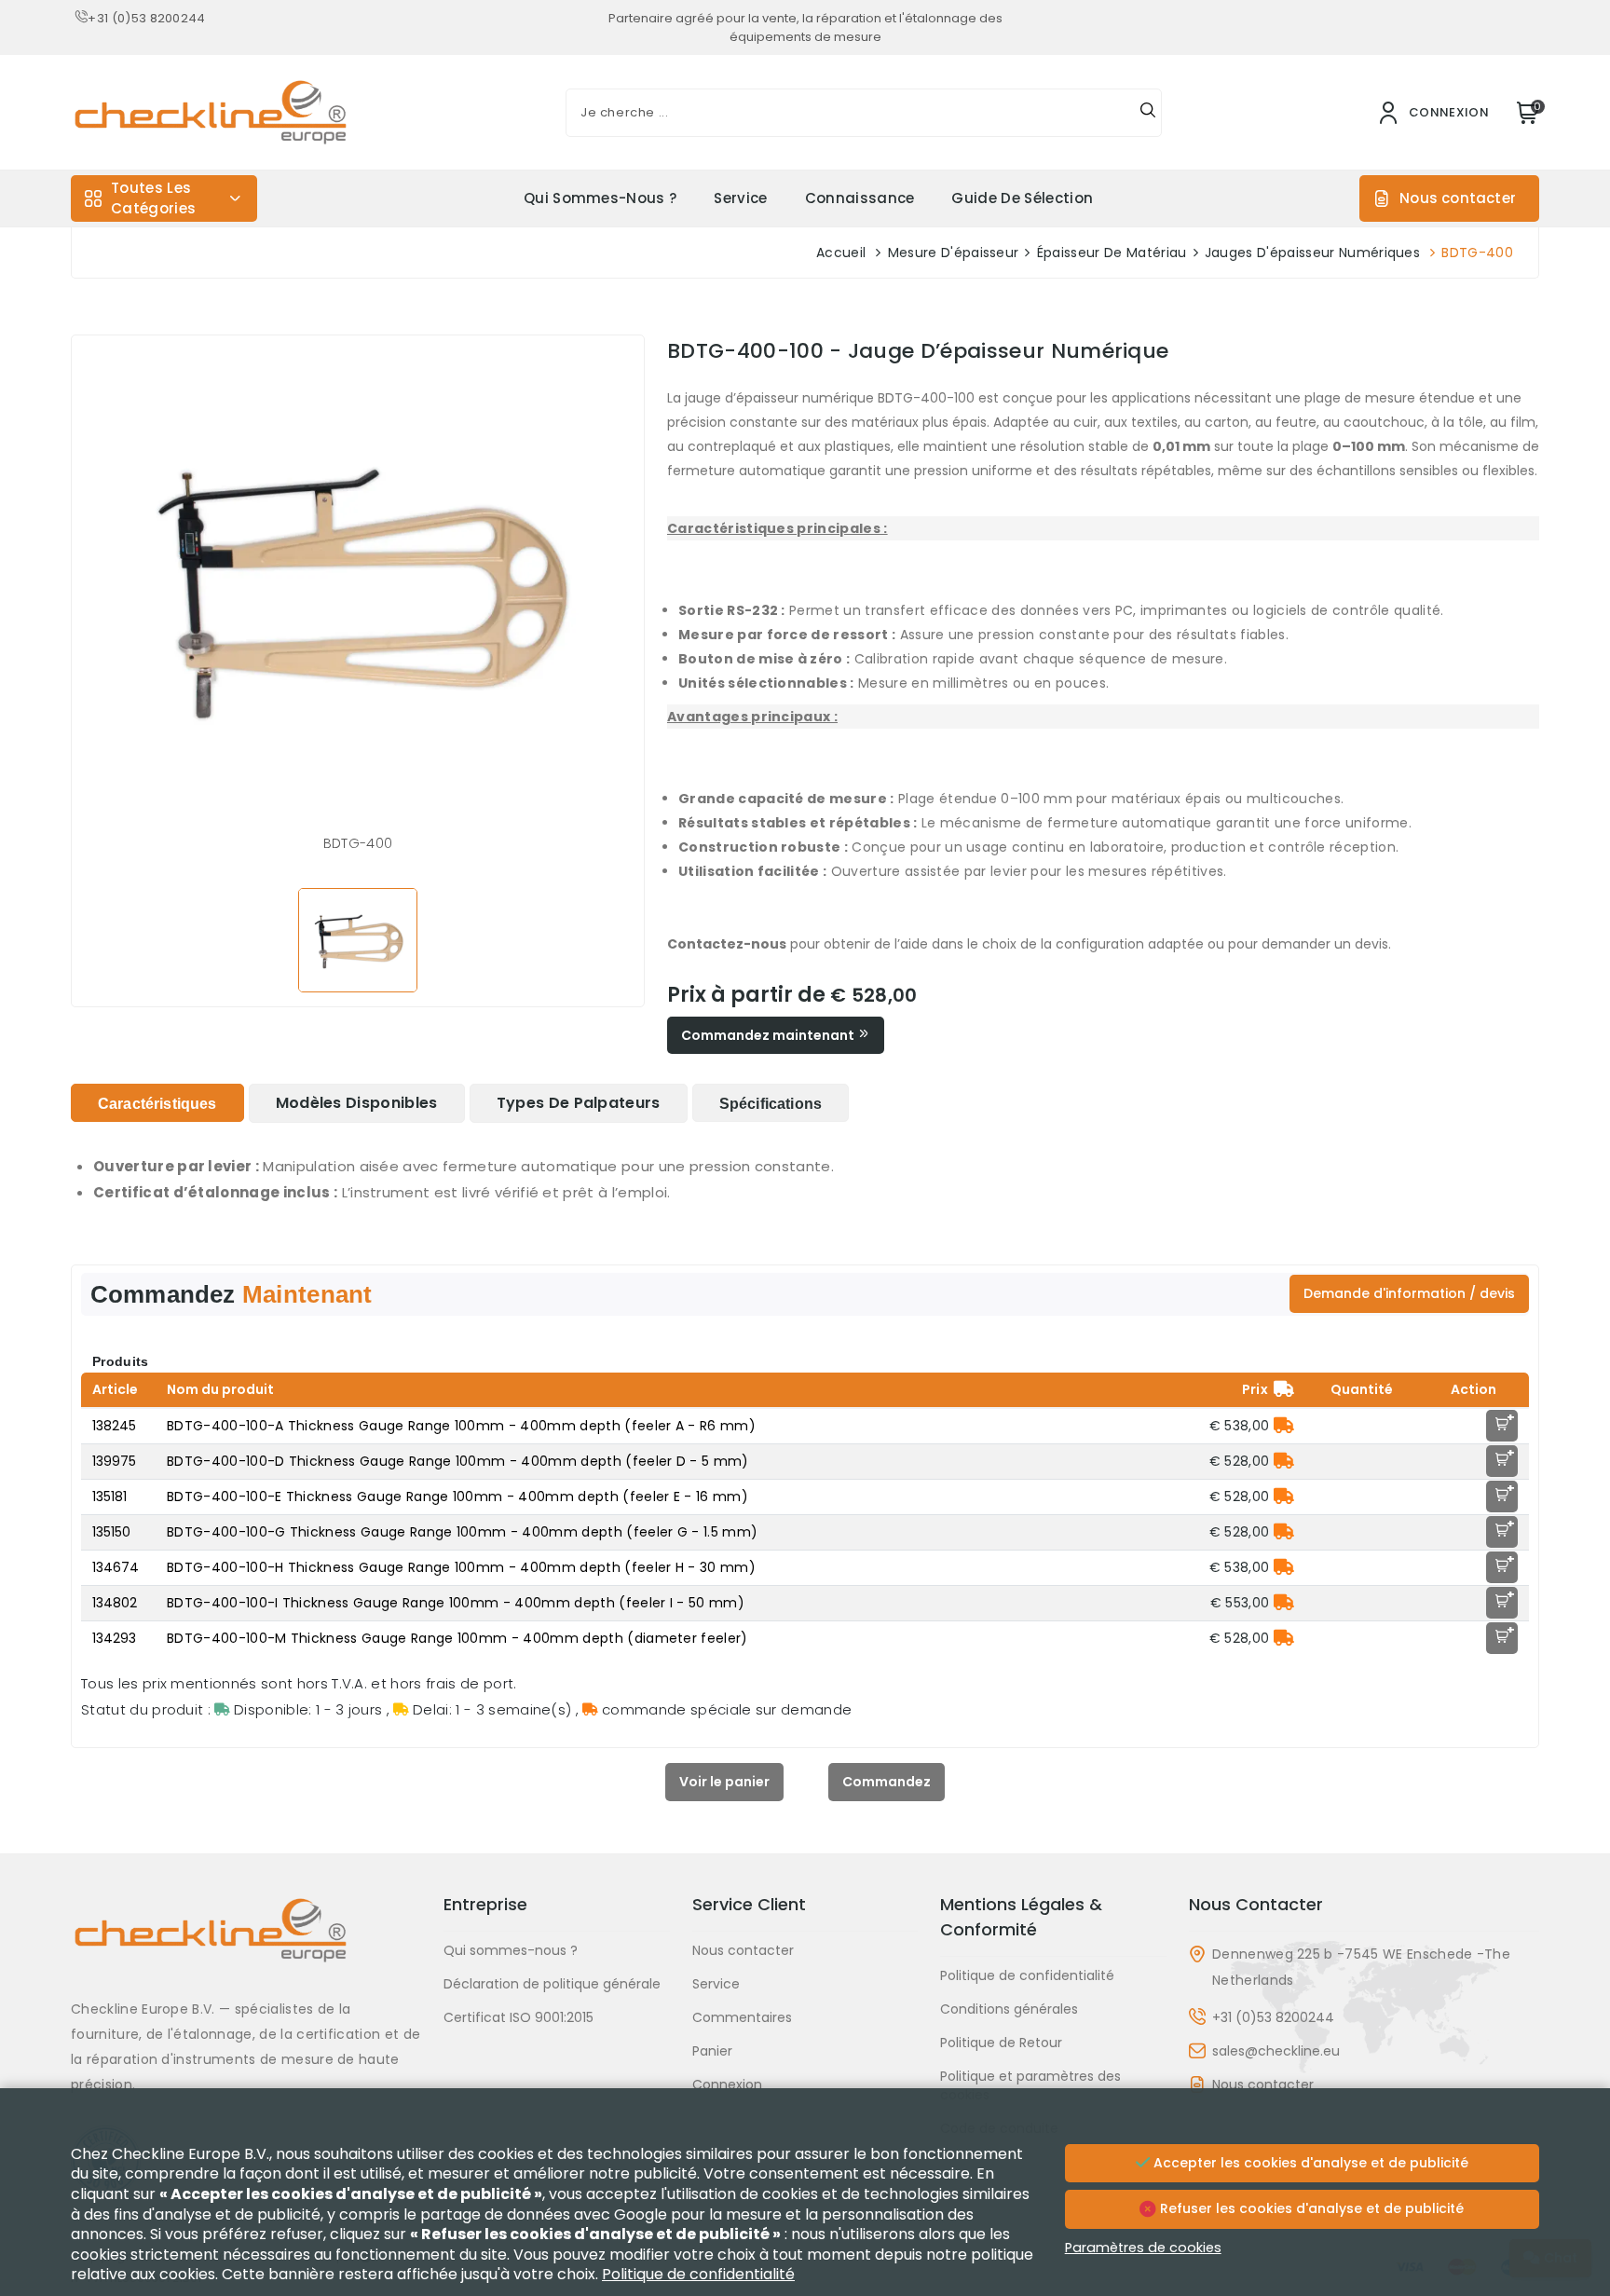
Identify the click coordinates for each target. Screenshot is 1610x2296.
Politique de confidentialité (1027, 1975)
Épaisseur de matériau (1112, 253)
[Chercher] (1148, 113)
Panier (712, 2051)
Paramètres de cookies (1143, 2248)
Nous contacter (1458, 198)
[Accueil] (246, 1944)
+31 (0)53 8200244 (146, 18)
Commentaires (742, 2017)
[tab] (157, 1103)
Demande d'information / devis (1409, 1293)
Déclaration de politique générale (552, 1984)
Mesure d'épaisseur (954, 253)
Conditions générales (1009, 2009)
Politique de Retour (1001, 2043)
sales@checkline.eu (1276, 2051)
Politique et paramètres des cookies (1030, 2085)
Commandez (887, 1782)
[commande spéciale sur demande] (1284, 1426)
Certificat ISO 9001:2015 (518, 2017)
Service (740, 198)
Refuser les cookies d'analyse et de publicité (1310, 2208)
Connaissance (860, 198)
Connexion (727, 2084)
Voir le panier (724, 1782)
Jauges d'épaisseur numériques (1312, 253)
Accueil (841, 253)
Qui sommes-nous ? (600, 198)
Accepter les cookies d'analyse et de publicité (1309, 2163)
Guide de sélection (1022, 198)
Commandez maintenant (769, 1035)
